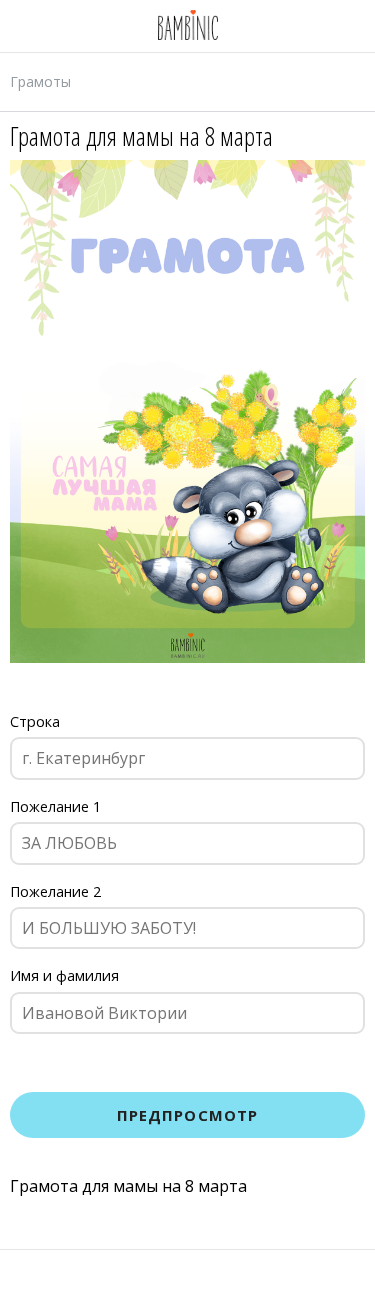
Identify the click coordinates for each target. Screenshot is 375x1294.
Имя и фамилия (64, 975)
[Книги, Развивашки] (187, 1272)
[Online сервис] (112, 1272)
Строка (35, 721)
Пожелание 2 (55, 891)
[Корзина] (262, 1272)
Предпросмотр (188, 1115)
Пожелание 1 (55, 806)
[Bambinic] (188, 26)
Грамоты (40, 81)
